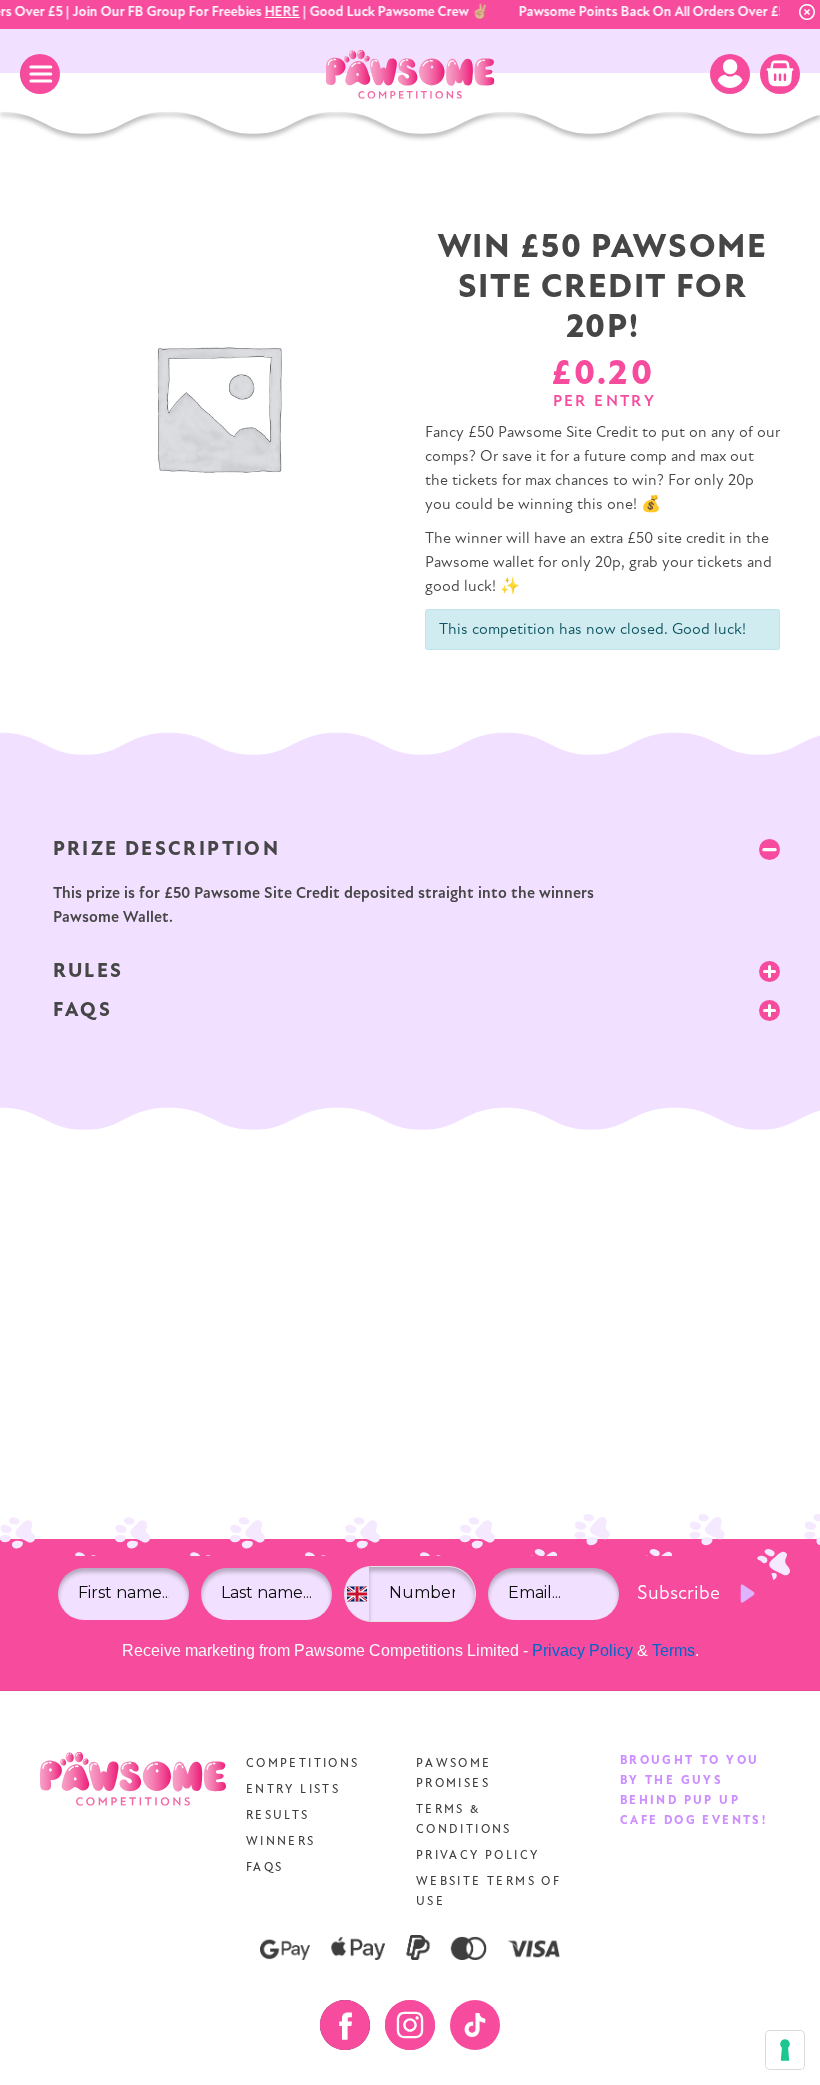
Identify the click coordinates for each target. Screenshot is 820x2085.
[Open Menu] (40, 74)
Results (278, 1816)
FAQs (83, 1011)
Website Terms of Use (488, 1892)
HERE (275, 12)
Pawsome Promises (454, 1774)
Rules (88, 972)
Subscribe (678, 1594)
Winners (281, 1842)
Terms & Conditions (464, 1820)
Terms (673, 1650)
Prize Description (167, 850)
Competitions (303, 1764)
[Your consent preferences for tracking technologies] (785, 2050)
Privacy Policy (582, 1650)
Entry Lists (293, 1790)
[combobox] (356, 1594)
